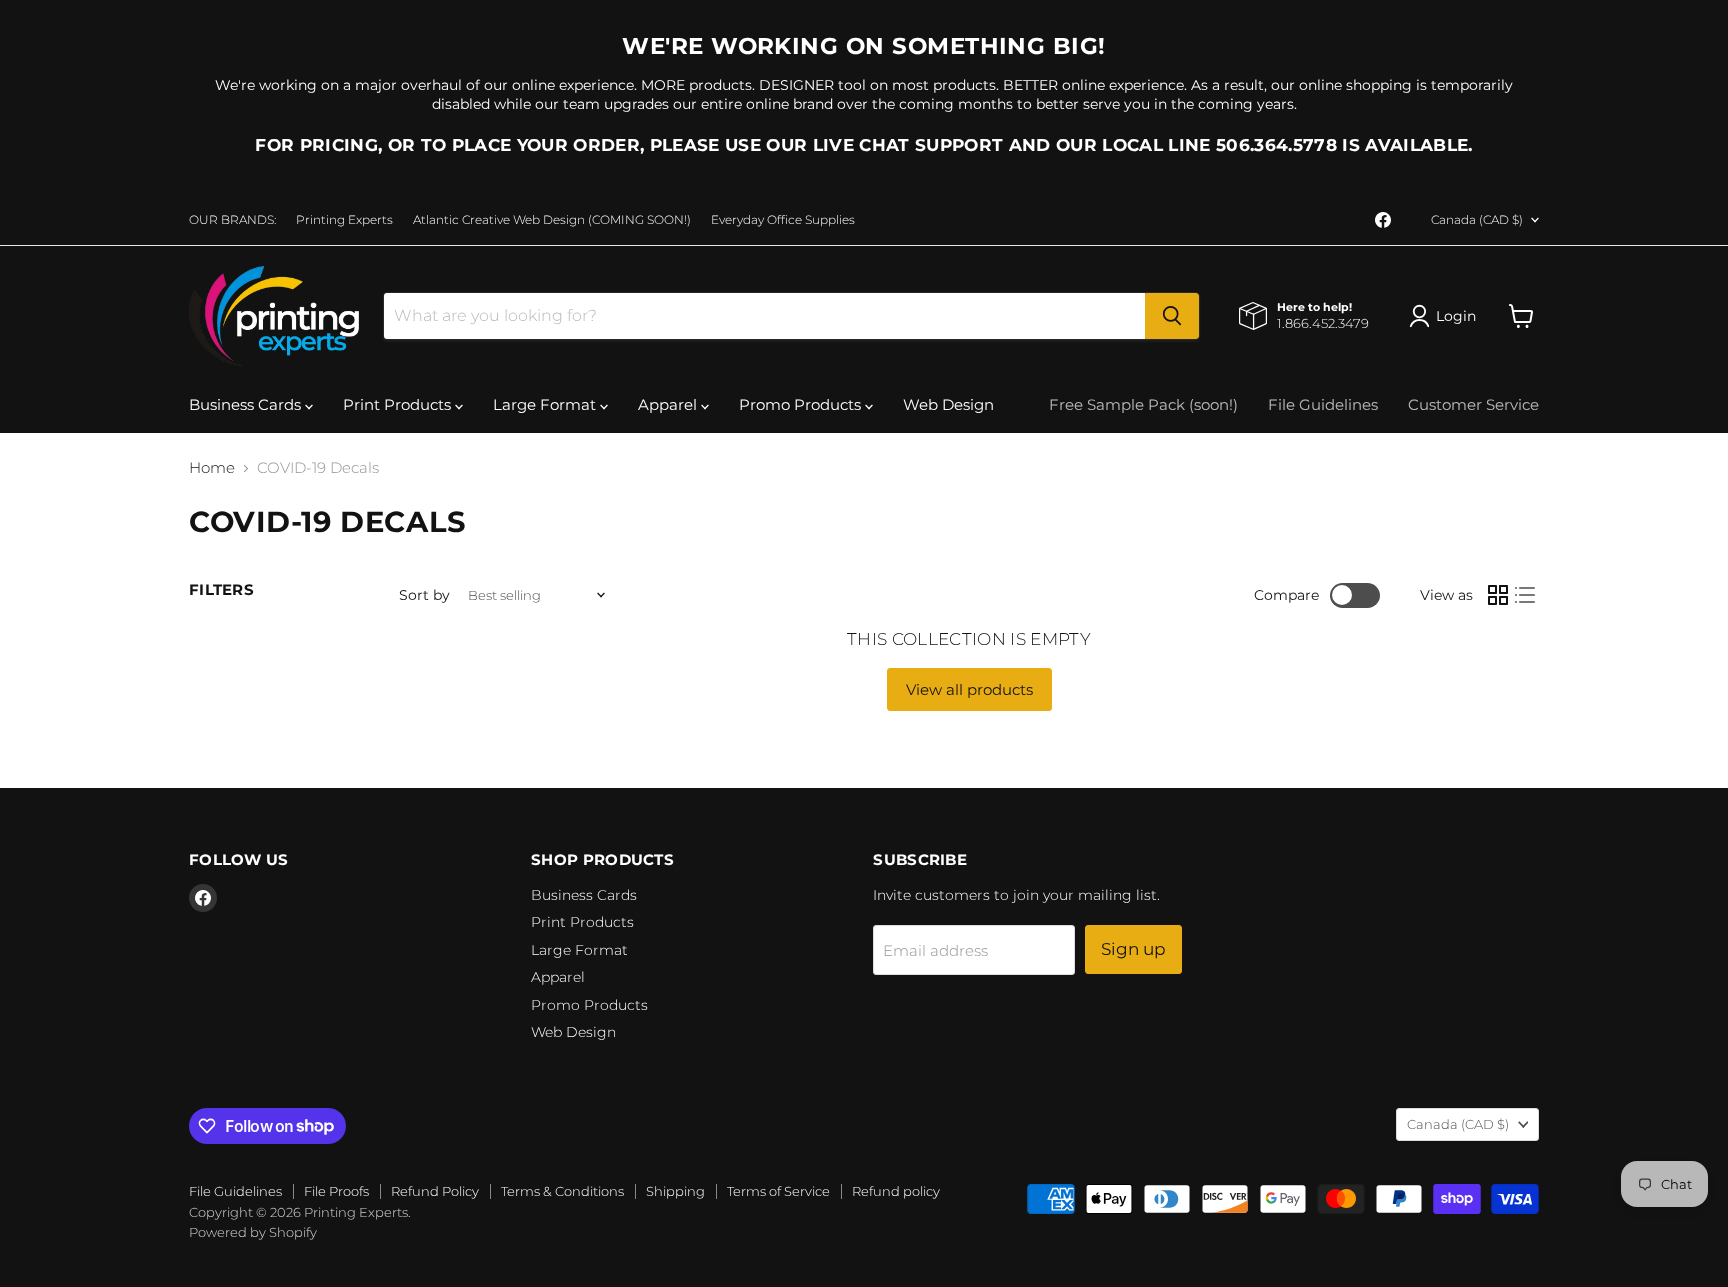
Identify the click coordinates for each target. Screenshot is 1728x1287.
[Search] (1172, 316)
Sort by (424, 595)
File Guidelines (1323, 404)
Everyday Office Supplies (783, 220)
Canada (1477, 219)
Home (212, 467)
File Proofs (336, 1191)
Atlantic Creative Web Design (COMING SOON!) (552, 220)
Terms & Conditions (562, 1191)
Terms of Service (778, 1191)
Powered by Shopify (253, 1232)
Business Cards (247, 404)
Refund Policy (435, 1191)
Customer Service (1473, 404)
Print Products (399, 404)
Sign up (1133, 949)
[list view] (1526, 596)
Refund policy (896, 1191)
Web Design (948, 404)
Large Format (546, 404)
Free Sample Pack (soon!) (1143, 404)
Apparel (669, 404)
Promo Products (802, 404)
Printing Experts (344, 220)
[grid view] (1498, 596)
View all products (969, 689)
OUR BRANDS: (232, 220)
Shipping (675, 1191)
